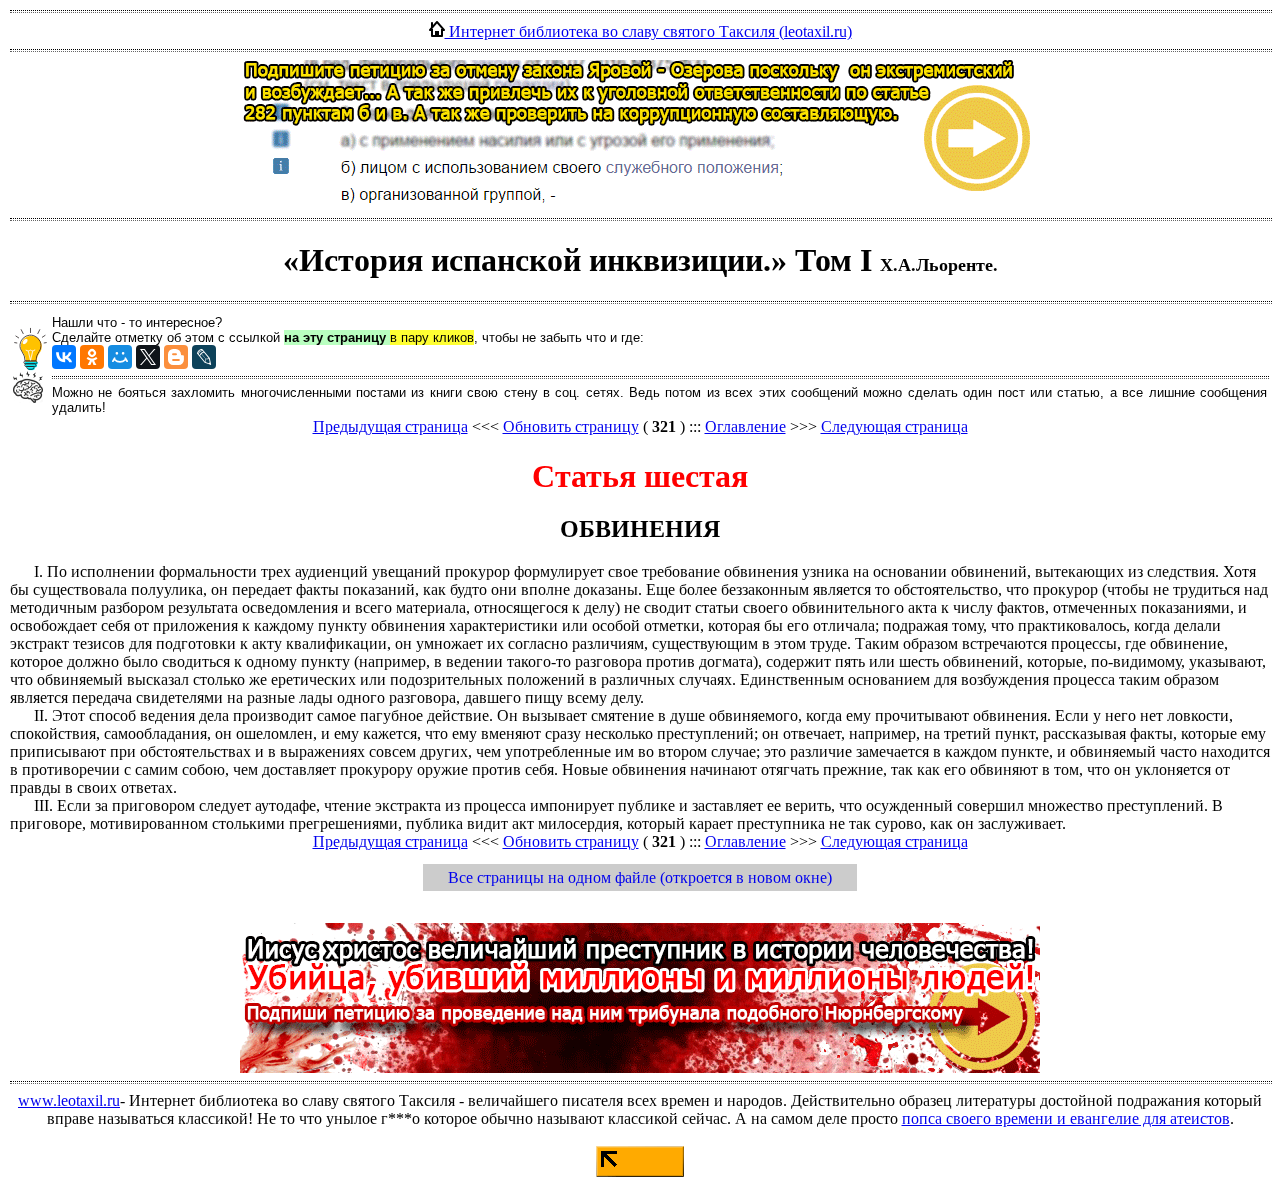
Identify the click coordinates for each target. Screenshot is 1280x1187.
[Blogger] (176, 357)
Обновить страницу (571, 426)
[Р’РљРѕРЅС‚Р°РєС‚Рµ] (64, 357)
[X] (148, 357)
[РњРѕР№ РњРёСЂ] (120, 357)
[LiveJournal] (204, 357)
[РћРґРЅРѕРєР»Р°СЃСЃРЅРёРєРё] (92, 357)
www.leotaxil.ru (69, 1100)
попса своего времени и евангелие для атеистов (1066, 1118)
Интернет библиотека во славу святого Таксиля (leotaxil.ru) (648, 31)
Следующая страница (894, 426)
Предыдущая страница (390, 426)
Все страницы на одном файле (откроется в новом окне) (640, 877)
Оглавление (745, 426)
